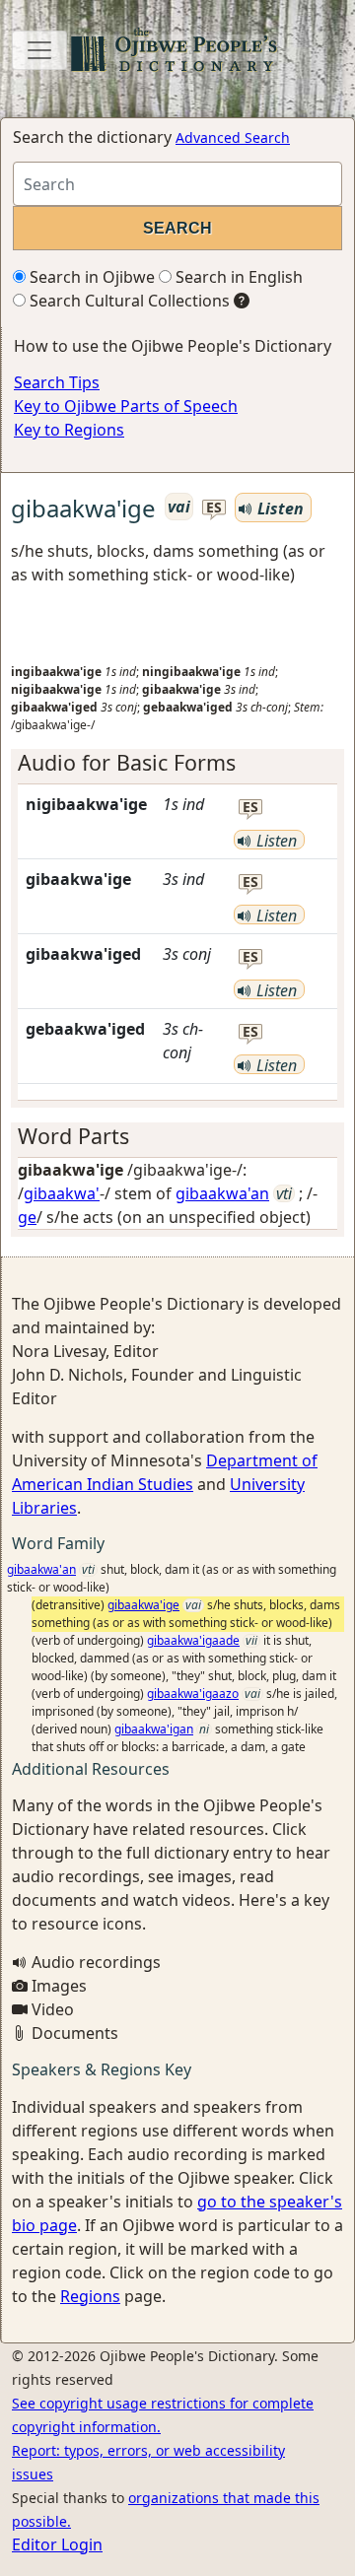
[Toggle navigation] (39, 50)
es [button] (214, 508)
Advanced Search (233, 137)
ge (27, 1217)
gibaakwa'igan (154, 1729)
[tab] (177, 763)
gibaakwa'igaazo (193, 1694)
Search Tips (57, 382)
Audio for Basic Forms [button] (127, 762)
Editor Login (57, 2544)
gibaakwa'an (222, 1193)
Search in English (237, 277)
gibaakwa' (62, 1193)
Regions (90, 2296)
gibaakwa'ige (143, 1605)
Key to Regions (69, 430)
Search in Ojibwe (90, 277)
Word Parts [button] (73, 1136)
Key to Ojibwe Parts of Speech (126, 406)
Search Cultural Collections (128, 301)
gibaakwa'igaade (193, 1640)
